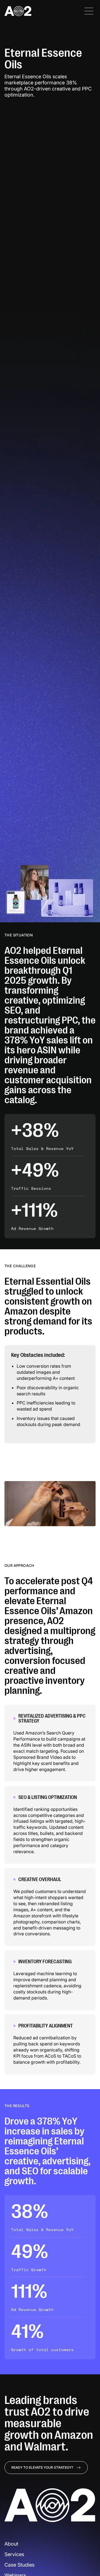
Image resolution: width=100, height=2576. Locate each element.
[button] (89, 11)
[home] (18, 11)
